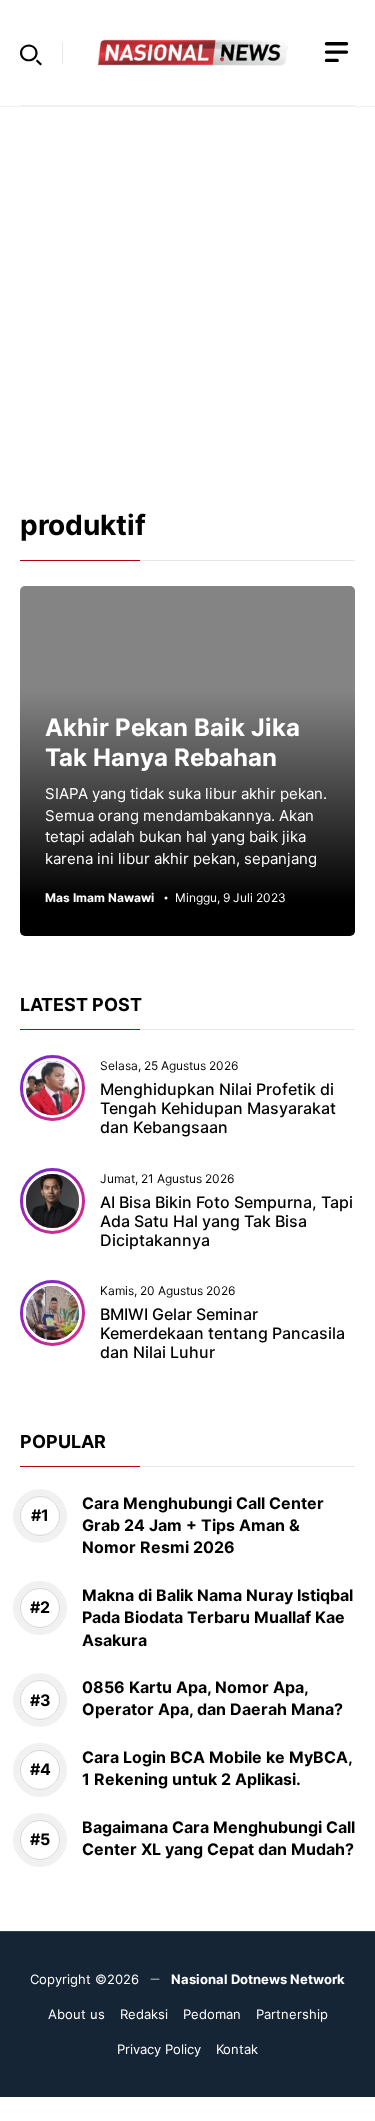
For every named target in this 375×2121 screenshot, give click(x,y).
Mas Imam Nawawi (99, 898)
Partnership (292, 2014)
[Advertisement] (187, 294)
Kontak (237, 2049)
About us (76, 2014)
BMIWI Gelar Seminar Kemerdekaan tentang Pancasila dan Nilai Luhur (222, 1333)
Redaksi (144, 2014)
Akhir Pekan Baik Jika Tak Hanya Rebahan (172, 742)
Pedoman (212, 2014)
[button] (31, 53)
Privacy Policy (159, 2049)
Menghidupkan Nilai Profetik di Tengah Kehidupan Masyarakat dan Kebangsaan (218, 1108)
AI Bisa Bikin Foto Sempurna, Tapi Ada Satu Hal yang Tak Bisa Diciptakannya (226, 1221)
